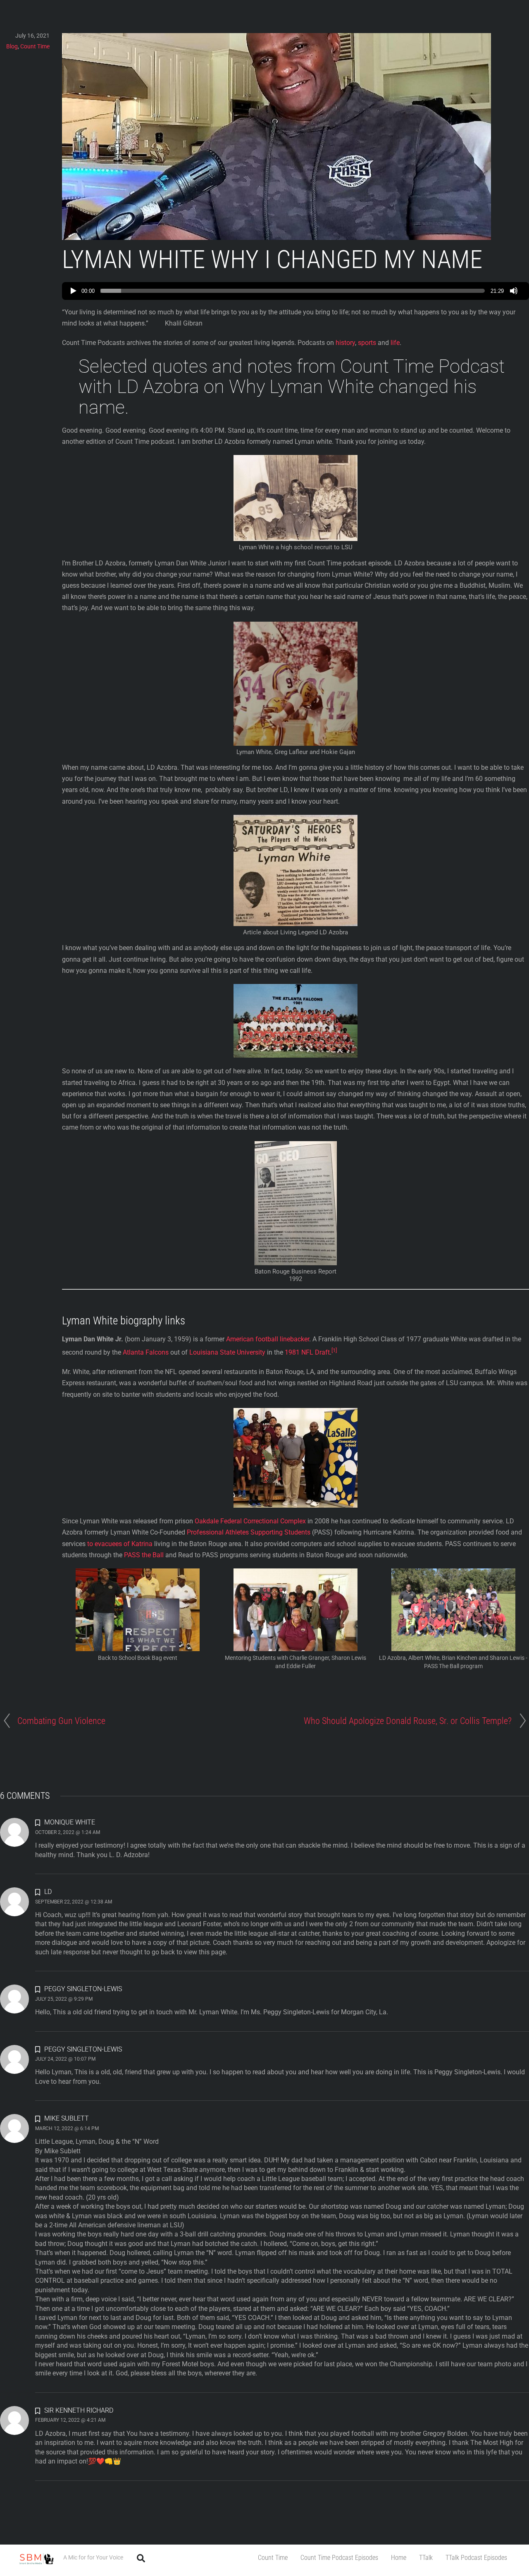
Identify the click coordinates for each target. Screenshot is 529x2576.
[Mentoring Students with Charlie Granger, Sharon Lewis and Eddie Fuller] (295, 1646)
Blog (12, 46)
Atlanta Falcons (146, 1353)
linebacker (294, 1339)
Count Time (273, 2558)
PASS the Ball (144, 1555)
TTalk (426, 2558)
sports (367, 343)
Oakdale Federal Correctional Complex (250, 1521)
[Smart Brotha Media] (36, 2563)
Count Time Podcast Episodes (339, 2558)
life (395, 343)
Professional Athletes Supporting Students (249, 1532)
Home (399, 2558)
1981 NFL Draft (307, 1353)
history (345, 343)
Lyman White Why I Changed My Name (272, 260)
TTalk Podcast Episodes (476, 2558)
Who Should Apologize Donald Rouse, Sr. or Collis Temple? (408, 1721)
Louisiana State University (227, 1353)
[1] (334, 1350)
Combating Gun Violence (61, 1721)
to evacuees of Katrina (120, 1544)
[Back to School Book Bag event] (138, 1646)
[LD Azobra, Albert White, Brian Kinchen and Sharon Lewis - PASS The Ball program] (453, 1646)
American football (252, 1339)
